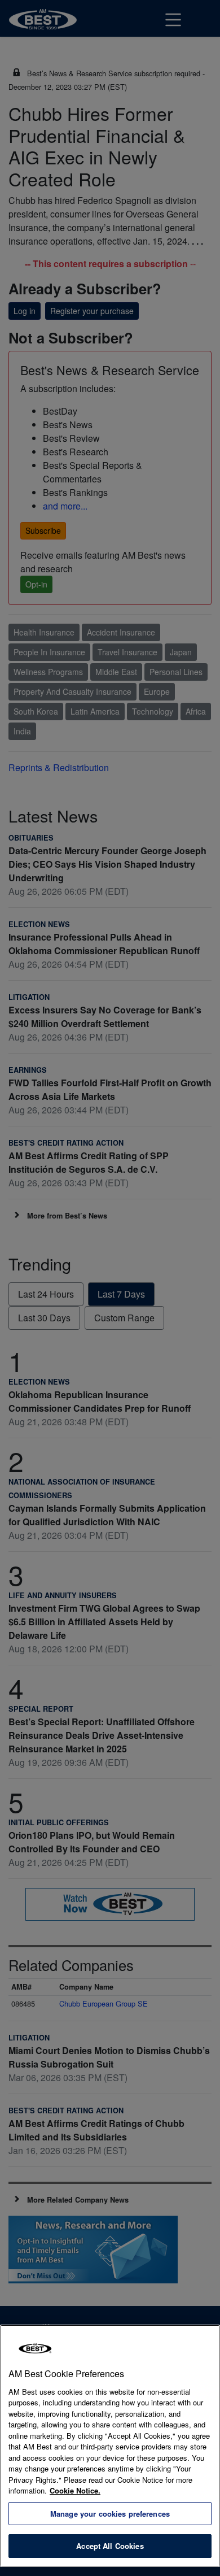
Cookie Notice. (75, 2490)
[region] (110, 2446)
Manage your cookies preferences (110, 2514)
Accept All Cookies (110, 2546)
